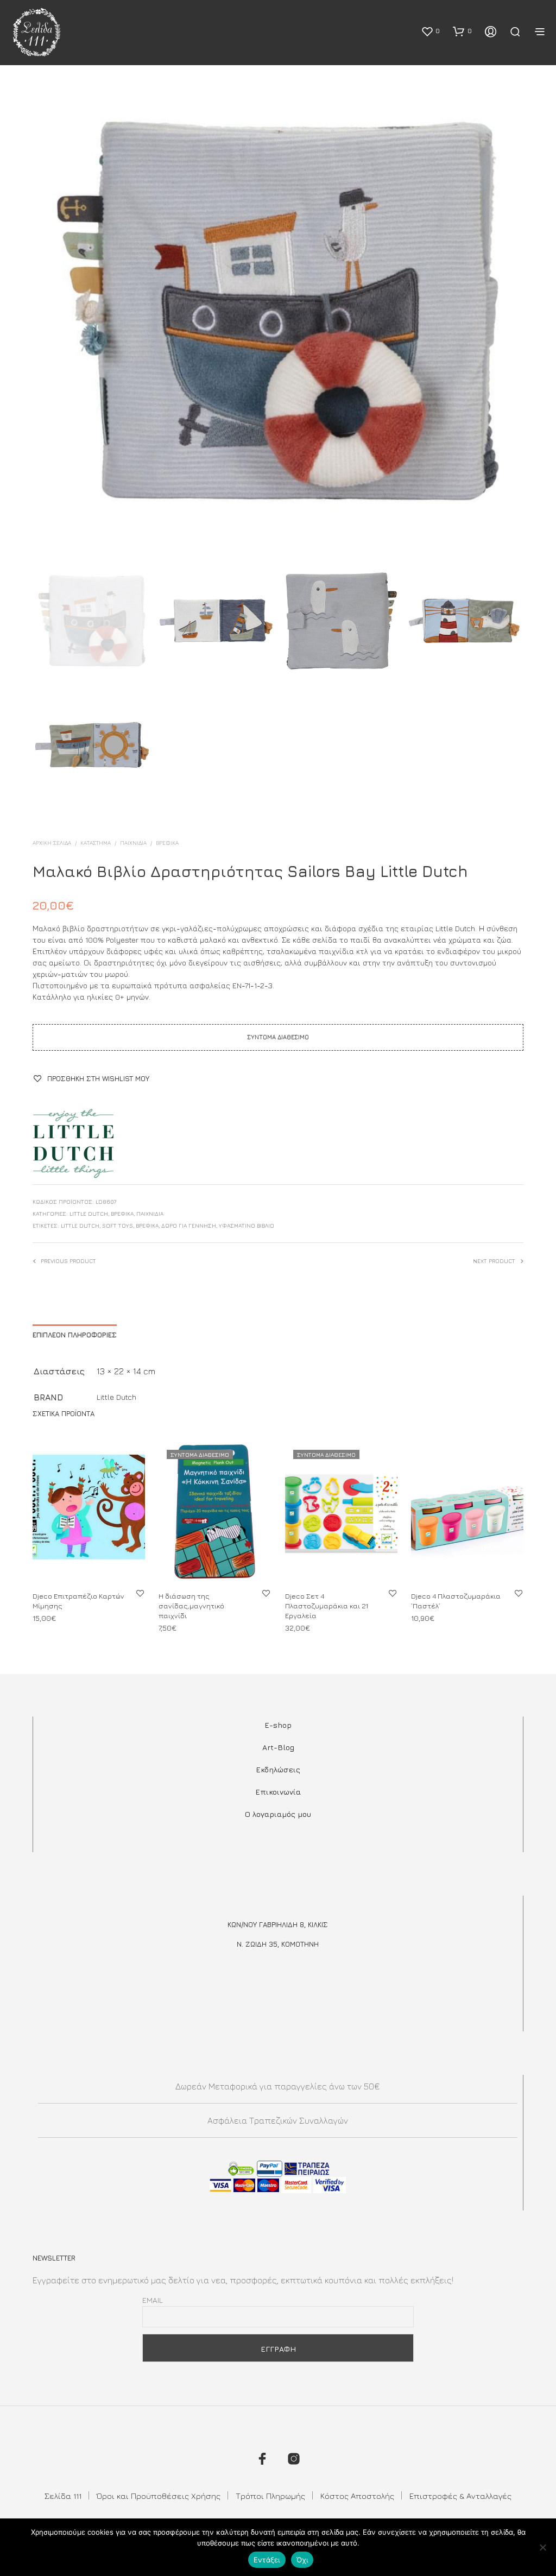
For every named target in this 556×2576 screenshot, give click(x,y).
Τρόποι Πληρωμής (270, 2496)
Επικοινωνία (278, 1792)
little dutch (80, 1226)
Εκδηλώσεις (278, 1769)
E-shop (278, 1725)
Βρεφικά (167, 843)
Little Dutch (89, 1214)
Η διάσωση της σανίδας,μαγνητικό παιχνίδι (191, 1606)
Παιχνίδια (133, 843)
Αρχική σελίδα (52, 843)
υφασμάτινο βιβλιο (247, 1226)
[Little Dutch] (73, 1144)
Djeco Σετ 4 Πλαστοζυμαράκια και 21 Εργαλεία (327, 1606)
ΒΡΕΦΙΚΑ (147, 1226)
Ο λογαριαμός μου (278, 1814)
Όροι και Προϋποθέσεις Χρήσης (159, 2496)
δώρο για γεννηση (189, 1226)
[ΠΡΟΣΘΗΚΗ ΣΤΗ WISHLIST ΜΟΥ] (140, 1593)
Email (153, 2300)
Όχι (302, 2560)
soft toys (118, 1226)
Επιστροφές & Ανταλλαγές (460, 2496)
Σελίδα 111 (63, 2496)
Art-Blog (278, 1747)
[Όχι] (542, 2547)
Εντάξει (267, 2560)
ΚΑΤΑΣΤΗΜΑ (96, 843)
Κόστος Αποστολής (357, 2496)
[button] (430, 31)
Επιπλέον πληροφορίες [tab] (75, 1335)
